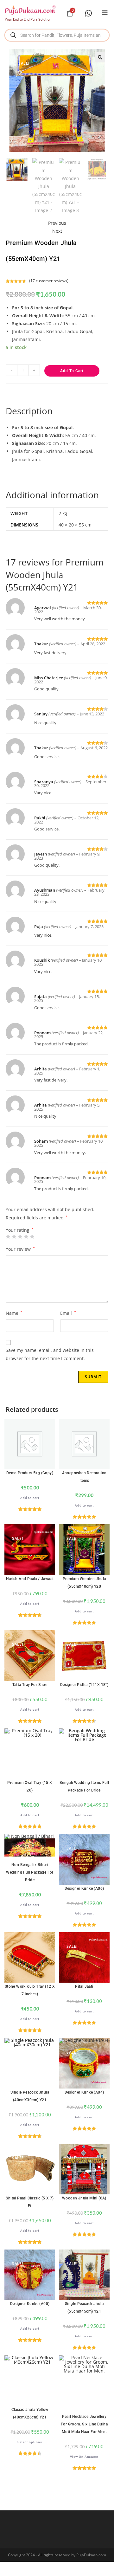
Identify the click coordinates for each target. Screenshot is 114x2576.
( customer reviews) (49, 281)
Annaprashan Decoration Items (84, 1477)
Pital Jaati (84, 1986)
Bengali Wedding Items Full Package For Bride (84, 1786)
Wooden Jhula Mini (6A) (84, 2198)
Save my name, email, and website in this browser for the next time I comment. (50, 1354)
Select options (30, 2442)
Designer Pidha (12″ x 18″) (84, 1685)
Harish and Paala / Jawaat (30, 1579)
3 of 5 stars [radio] (20, 1236)
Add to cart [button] (30, 1498)
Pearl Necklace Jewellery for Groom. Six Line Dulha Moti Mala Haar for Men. (84, 2424)
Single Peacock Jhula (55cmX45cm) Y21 (84, 2308)
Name (14, 1313)
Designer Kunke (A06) (84, 1888)
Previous (57, 223)
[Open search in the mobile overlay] (57, 35)
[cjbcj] (105, 13)
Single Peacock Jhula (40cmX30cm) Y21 (30, 2096)
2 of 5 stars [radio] (14, 1236)
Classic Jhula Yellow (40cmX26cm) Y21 (30, 2413)
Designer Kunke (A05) (30, 2304)
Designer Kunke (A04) (84, 2092)
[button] (100, 57)
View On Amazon (84, 2457)
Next (57, 231)
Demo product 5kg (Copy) (30, 1473)
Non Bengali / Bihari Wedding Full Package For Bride (30, 1872)
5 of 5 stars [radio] (32, 1236)
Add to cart (72, 371)
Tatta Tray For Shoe (30, 1685)
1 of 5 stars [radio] (8, 1236)
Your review (20, 1249)
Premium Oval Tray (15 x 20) (30, 1786)
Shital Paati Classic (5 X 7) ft (30, 2202)
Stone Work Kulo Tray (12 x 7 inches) (30, 1990)
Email (68, 1313)
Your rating (20, 1230)
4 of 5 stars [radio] (26, 1236)
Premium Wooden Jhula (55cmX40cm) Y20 (84, 1583)
